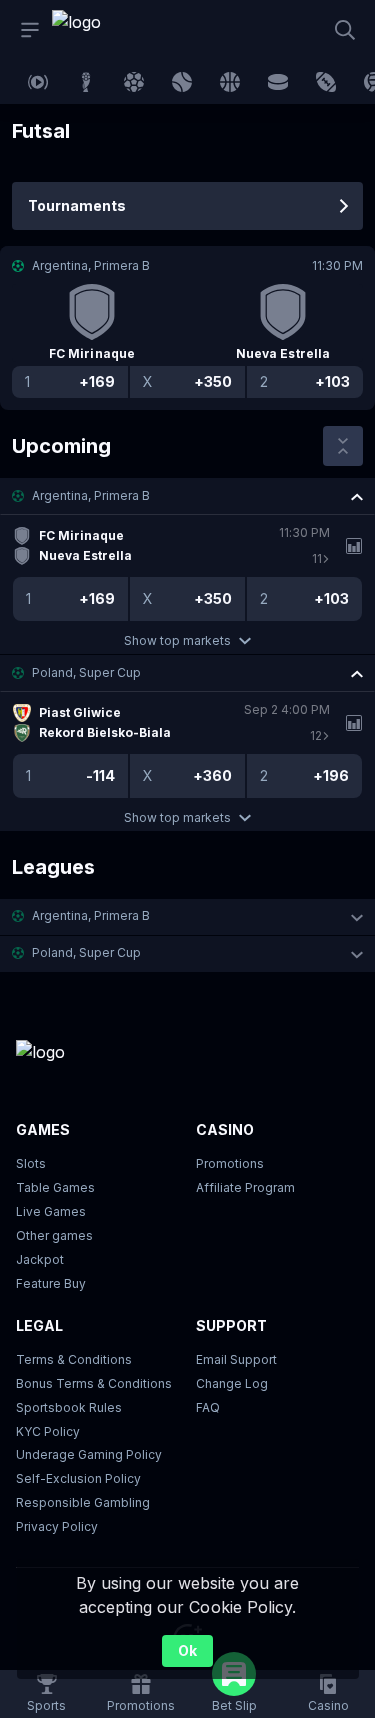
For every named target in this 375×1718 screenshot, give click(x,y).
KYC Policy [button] (48, 1431)
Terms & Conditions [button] (74, 1359)
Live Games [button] (51, 1211)
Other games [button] (54, 1235)
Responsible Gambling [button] (83, 1502)
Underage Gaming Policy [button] (89, 1454)
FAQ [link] (208, 1407)
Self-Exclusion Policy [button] (78, 1478)
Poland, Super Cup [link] (86, 672)
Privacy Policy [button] (57, 1526)
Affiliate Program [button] (245, 1187)
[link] (97, 30)
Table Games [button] (55, 1187)
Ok (187, 1650)
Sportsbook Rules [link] (69, 1407)
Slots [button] (31, 1163)
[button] (187, 496)
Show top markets (177, 640)
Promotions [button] (230, 1163)
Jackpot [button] (40, 1259)
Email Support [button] (236, 1359)
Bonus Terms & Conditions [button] (94, 1383)
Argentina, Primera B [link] (91, 495)
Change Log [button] (232, 1383)
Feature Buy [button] (51, 1283)
